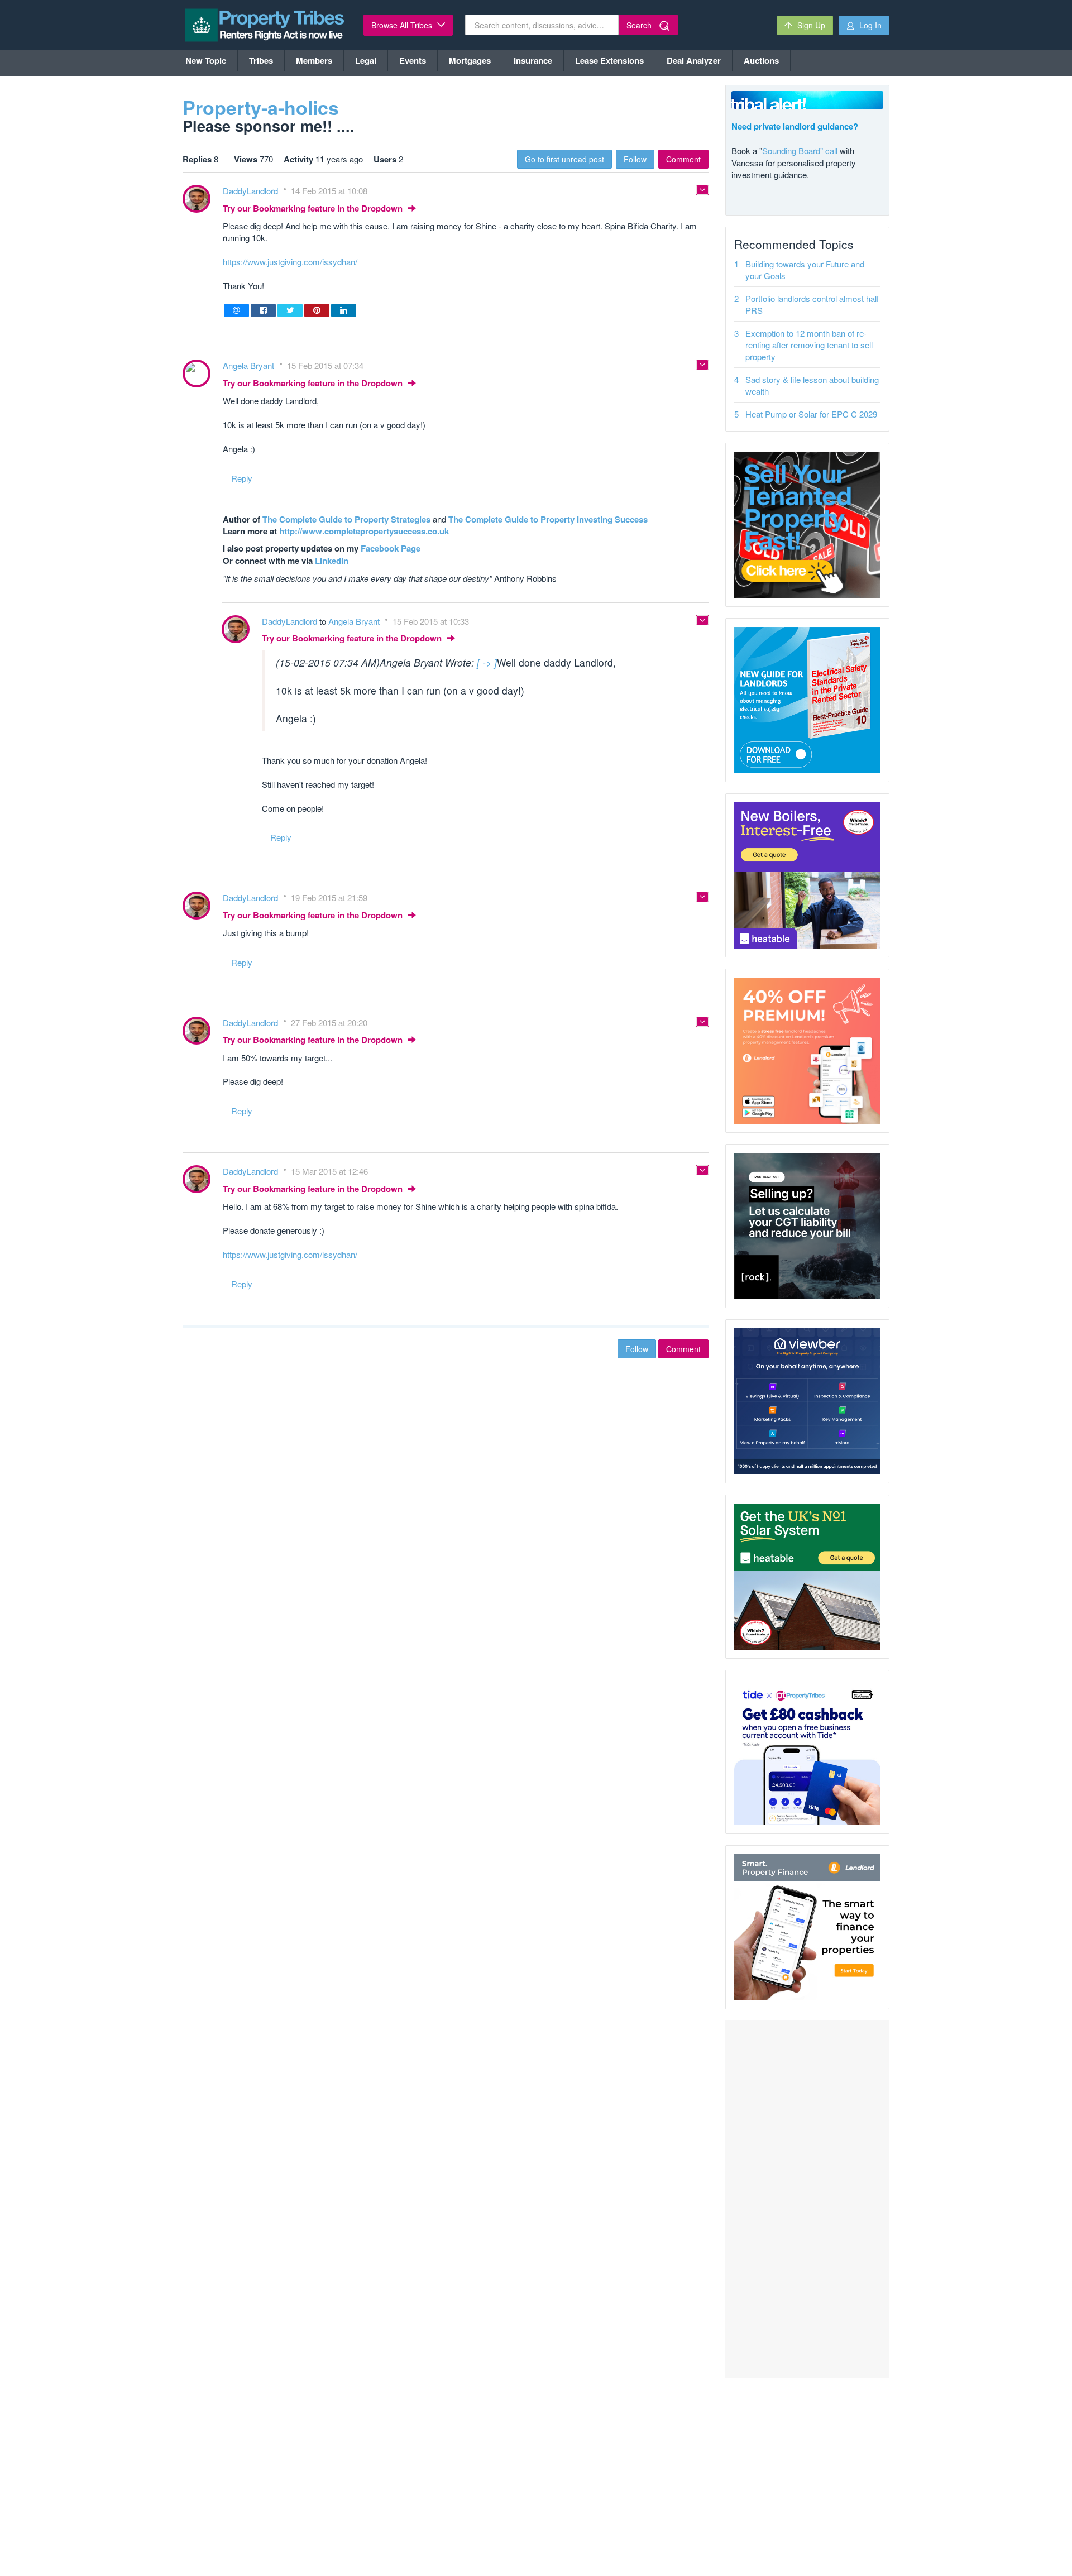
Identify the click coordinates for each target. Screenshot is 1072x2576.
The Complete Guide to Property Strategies (346, 519)
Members (314, 60)
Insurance (533, 60)
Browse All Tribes (403, 25)
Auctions (761, 60)
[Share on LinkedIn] (344, 310)
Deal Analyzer (694, 60)
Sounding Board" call (800, 150)
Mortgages (470, 60)
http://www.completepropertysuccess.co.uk (364, 531)
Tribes (261, 60)
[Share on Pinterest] (317, 310)
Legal (366, 60)
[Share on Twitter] (290, 310)
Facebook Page (391, 548)
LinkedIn (332, 561)
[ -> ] (487, 662)
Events (413, 60)
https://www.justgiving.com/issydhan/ (290, 262)
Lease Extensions (609, 60)
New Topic (206, 60)
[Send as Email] (236, 310)
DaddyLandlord (252, 191)
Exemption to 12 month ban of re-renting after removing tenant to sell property (809, 345)
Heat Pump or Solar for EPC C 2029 (811, 414)
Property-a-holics (261, 107)
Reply (242, 478)
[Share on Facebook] (263, 310)
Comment (683, 159)
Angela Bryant (250, 365)
